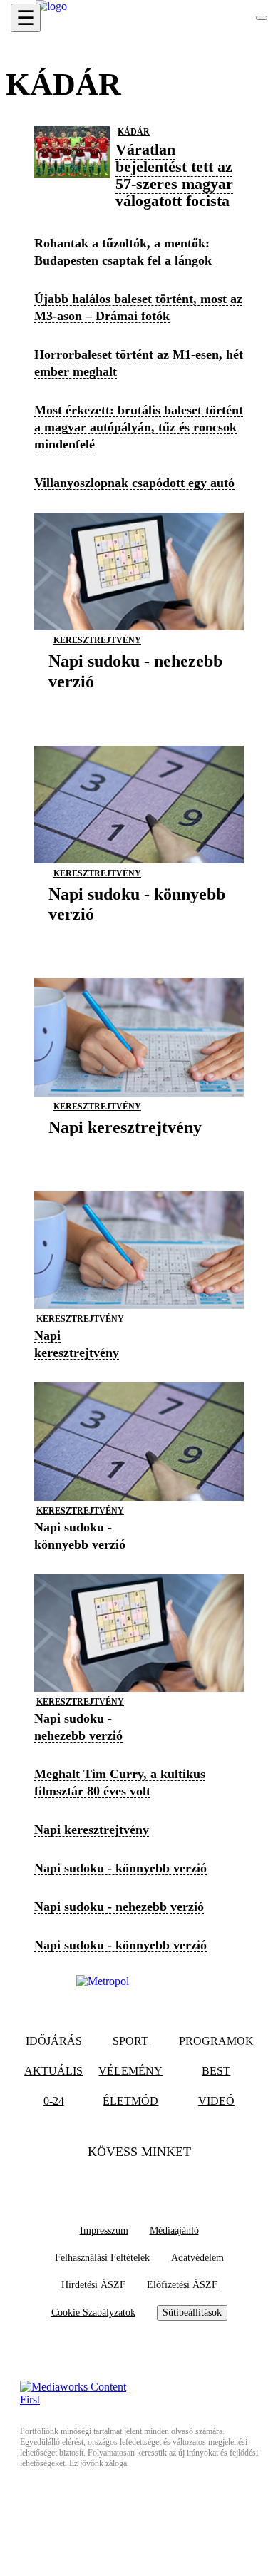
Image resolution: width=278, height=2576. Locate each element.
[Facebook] (111, 2181)
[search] (262, 18)
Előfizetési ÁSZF (182, 2285)
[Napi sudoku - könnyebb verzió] (139, 936)
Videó (216, 2101)
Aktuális (53, 2071)
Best (216, 2071)
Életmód (130, 2101)
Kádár (134, 132)
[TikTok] (139, 2181)
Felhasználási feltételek (102, 2258)
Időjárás (54, 2041)
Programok (216, 2041)
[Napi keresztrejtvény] (125, 1149)
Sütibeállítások (192, 2313)
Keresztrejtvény (97, 640)
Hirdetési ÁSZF (93, 2285)
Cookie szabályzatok (93, 2313)
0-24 (54, 2101)
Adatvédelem (197, 2258)
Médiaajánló (174, 2231)
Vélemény (130, 2071)
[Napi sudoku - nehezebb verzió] (139, 703)
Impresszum (104, 2231)
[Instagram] (167, 2181)
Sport (130, 2041)
